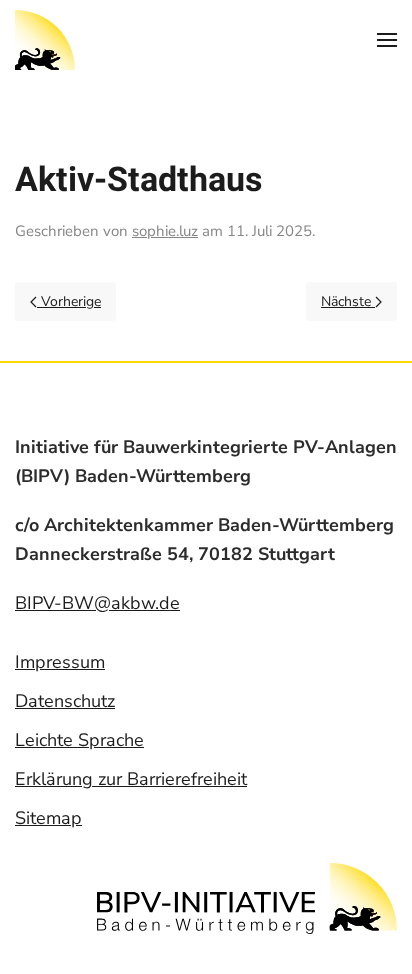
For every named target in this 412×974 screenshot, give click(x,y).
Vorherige (69, 301)
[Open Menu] (387, 40)
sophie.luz (165, 231)
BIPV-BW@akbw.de (97, 603)
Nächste (348, 301)
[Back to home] (45, 40)
